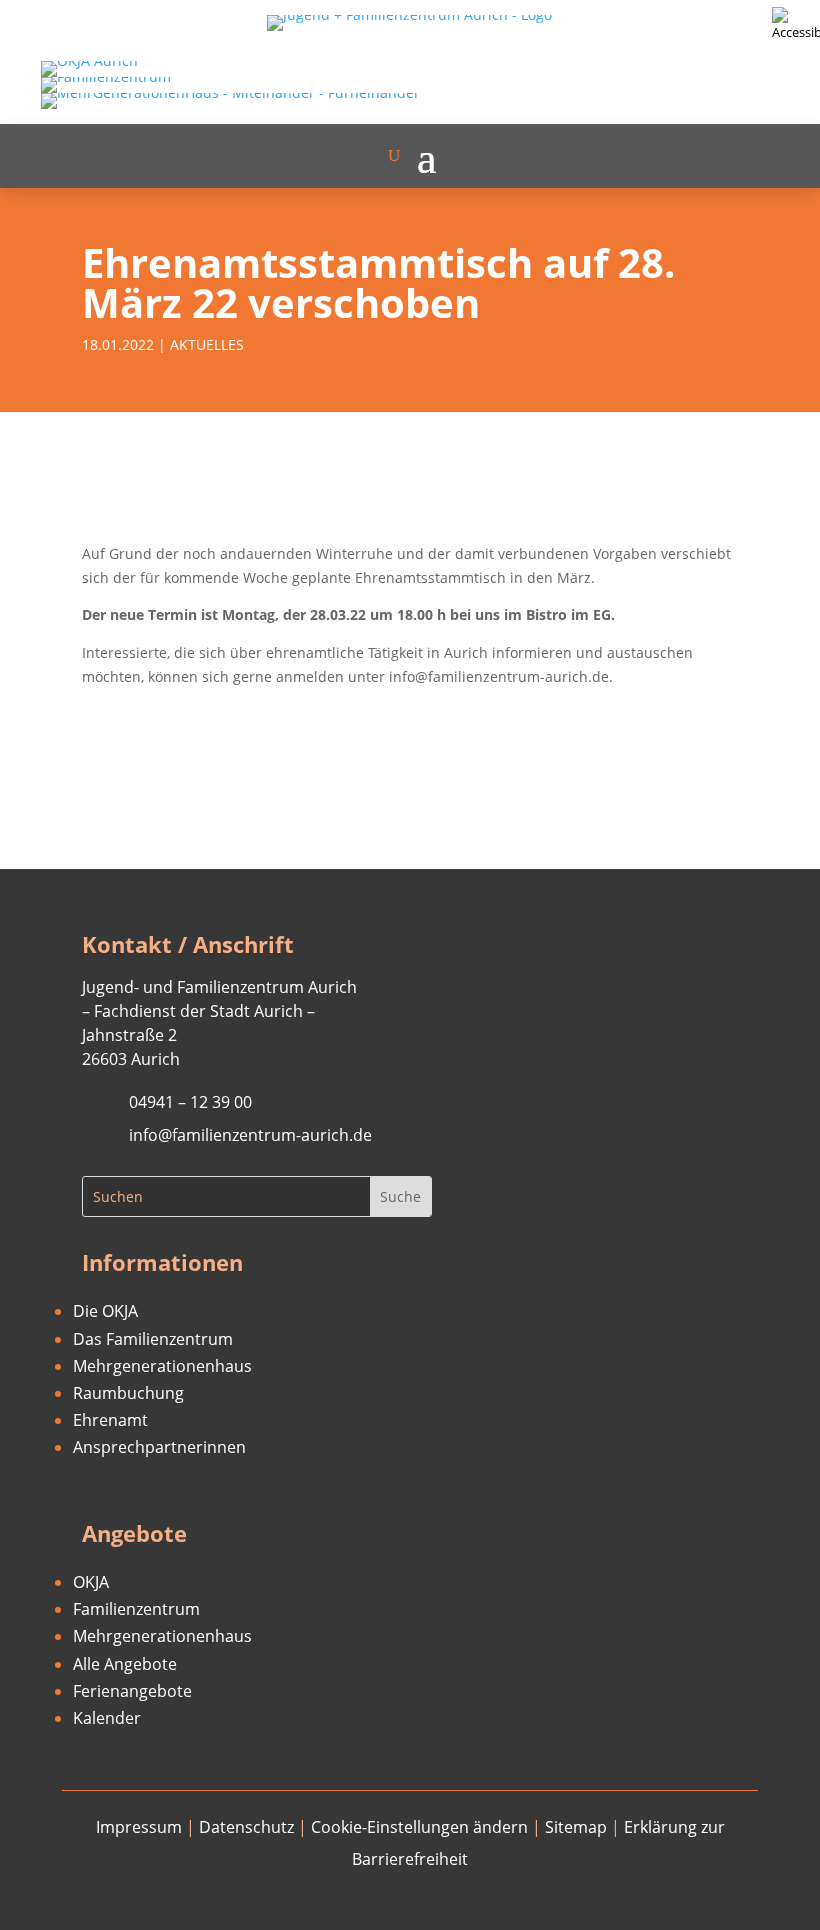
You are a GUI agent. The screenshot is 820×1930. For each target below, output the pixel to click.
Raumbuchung (128, 1393)
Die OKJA (105, 1311)
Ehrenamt (110, 1420)
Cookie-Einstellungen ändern (419, 1827)
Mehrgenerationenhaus (162, 1366)
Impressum (139, 1827)
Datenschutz (246, 1827)
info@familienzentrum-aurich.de (250, 1135)
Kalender (107, 1718)
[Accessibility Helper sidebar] (796, 24)
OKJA (91, 1582)
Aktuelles (207, 344)
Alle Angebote (125, 1664)
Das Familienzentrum (153, 1339)
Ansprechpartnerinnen (159, 1447)
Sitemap (576, 1827)
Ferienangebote (132, 1691)
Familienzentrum (136, 1609)
